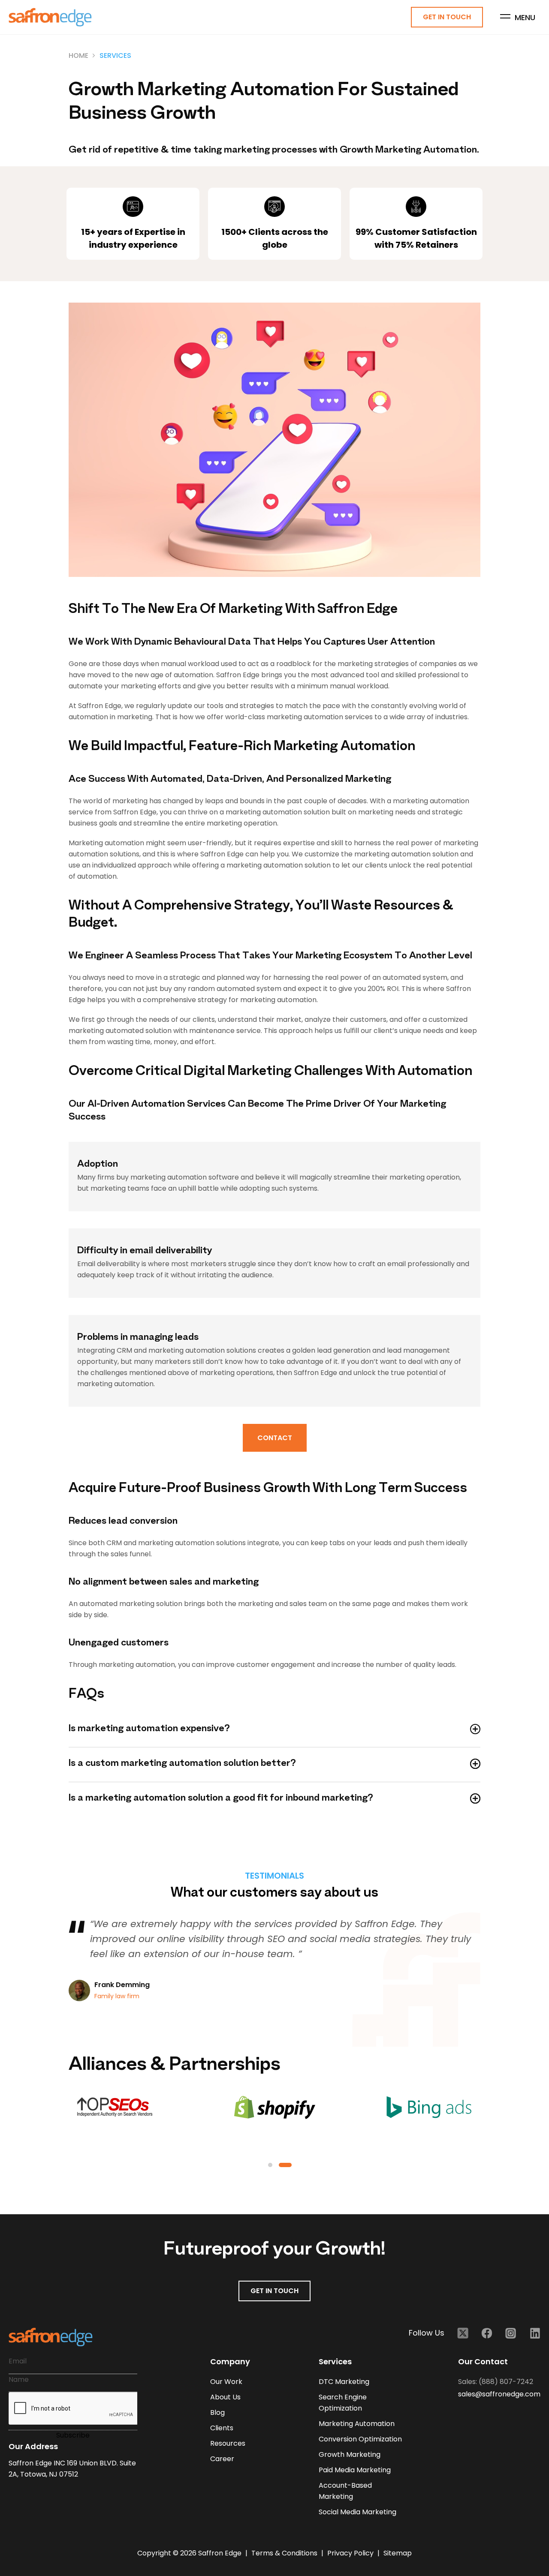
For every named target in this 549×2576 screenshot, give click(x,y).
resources (228, 2443)
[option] (137, 2107)
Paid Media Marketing (355, 2470)
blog (217, 2412)
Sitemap (398, 2553)
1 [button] (270, 2165)
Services (115, 56)
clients (222, 2428)
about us (225, 2397)
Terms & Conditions (285, 2553)
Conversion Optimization (360, 2439)
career (222, 2459)
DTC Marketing (344, 2382)
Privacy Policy (351, 2553)
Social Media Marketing (357, 2512)
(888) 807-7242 (506, 2382)
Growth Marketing (350, 2454)
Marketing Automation (357, 2424)
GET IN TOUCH (274, 2291)
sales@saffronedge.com (499, 2394)
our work (226, 2382)
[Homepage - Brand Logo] (50, 17)
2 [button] (285, 2165)
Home (78, 56)
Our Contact (483, 2361)
